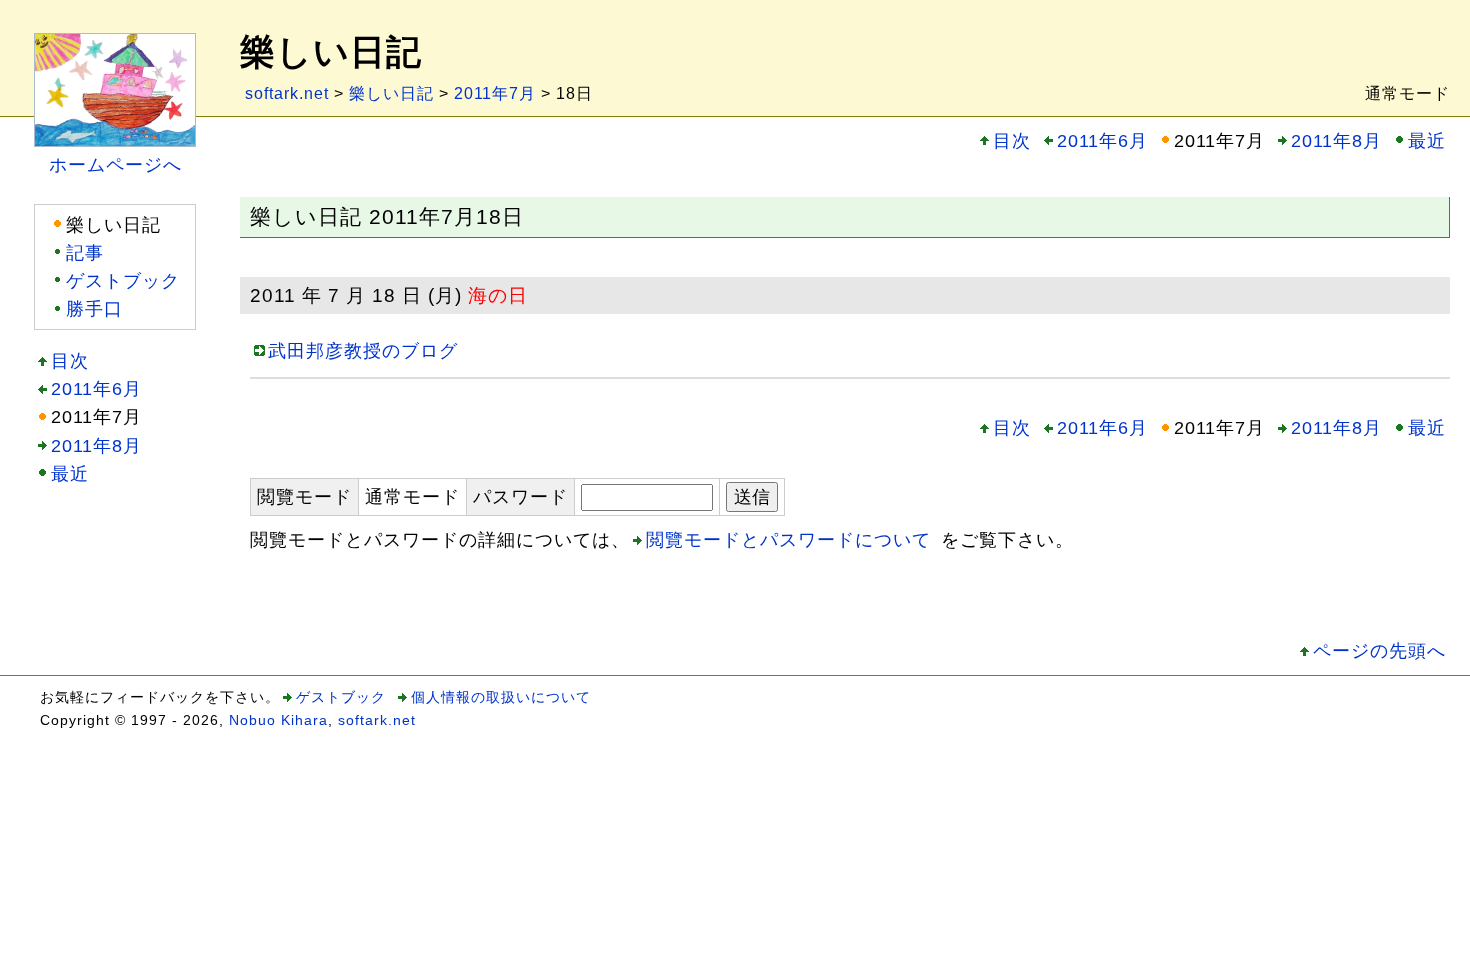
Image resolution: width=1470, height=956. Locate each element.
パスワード (520, 497)
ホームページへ (115, 165)
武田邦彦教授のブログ (363, 351)
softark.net (287, 93)
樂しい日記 (391, 93)
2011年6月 (1102, 141)
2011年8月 (1336, 141)
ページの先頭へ (1379, 651)
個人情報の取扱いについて (501, 697)
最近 (1427, 141)
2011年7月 (495, 93)
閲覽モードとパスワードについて (788, 540)
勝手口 (94, 309)
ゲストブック (123, 281)
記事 (85, 253)
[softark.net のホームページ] (115, 47)
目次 (1012, 141)
